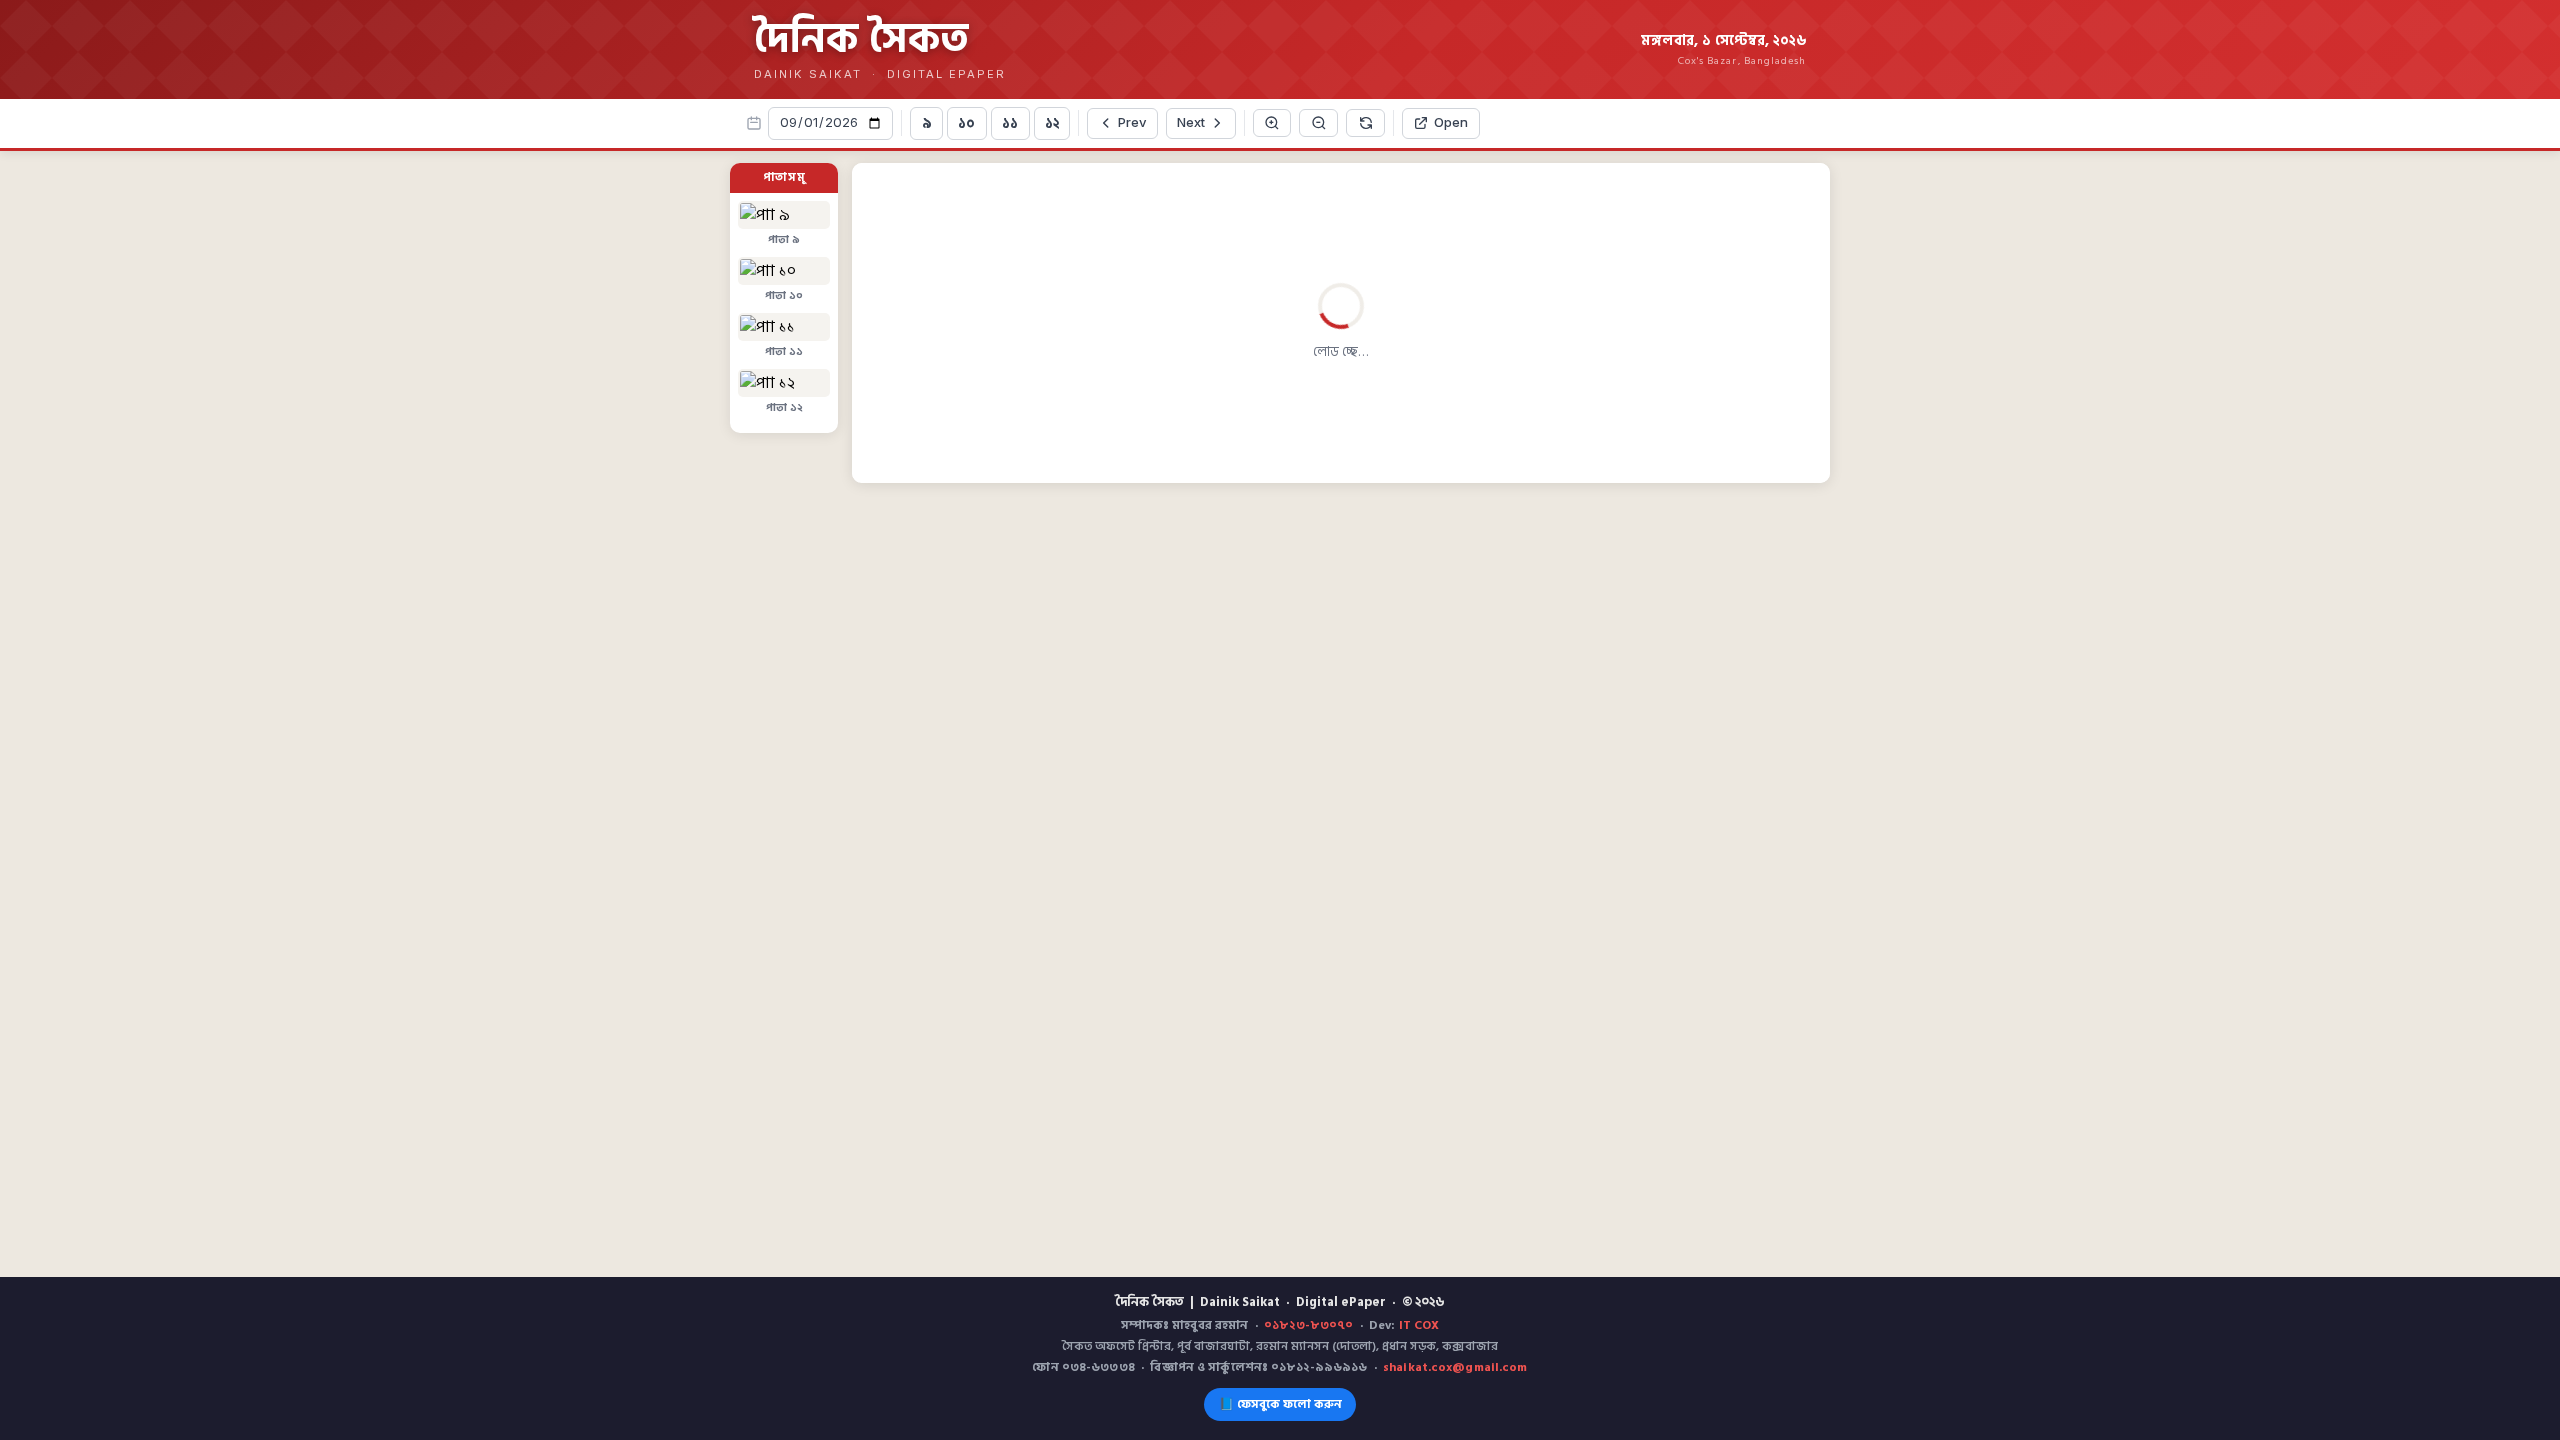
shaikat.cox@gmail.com (1455, 1367)
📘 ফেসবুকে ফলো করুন (1280, 1404)
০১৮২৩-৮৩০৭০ (1308, 1325)
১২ (929, 123)
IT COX (1419, 1325)
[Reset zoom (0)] (1242, 123)
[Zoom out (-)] (1195, 123)
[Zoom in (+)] (1148, 123)
